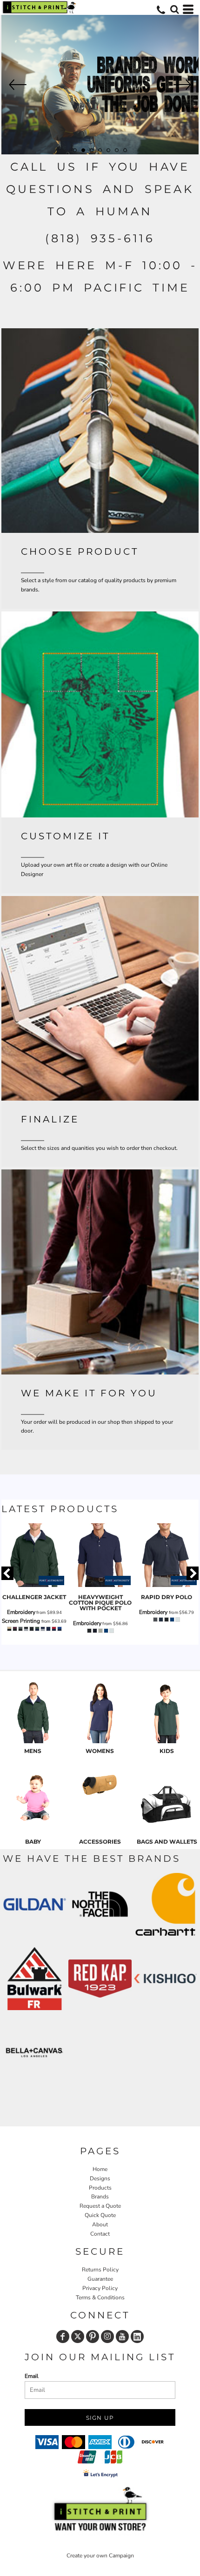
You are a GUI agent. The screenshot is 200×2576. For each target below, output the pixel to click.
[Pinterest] (93, 2337)
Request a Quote (100, 2206)
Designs (100, 2178)
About (100, 2224)
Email (32, 2376)
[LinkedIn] (137, 2337)
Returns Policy (100, 2270)
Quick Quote (100, 2215)
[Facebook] (63, 2337)
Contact (100, 2234)
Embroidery (21, 1612)
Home (100, 2169)
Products (100, 2188)
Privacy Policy (100, 2288)
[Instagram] (107, 2337)
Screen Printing (21, 1621)
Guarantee (100, 2279)
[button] (174, 9)
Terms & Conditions (100, 2297)
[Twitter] (78, 2337)
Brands (100, 2197)
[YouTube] (122, 2337)
